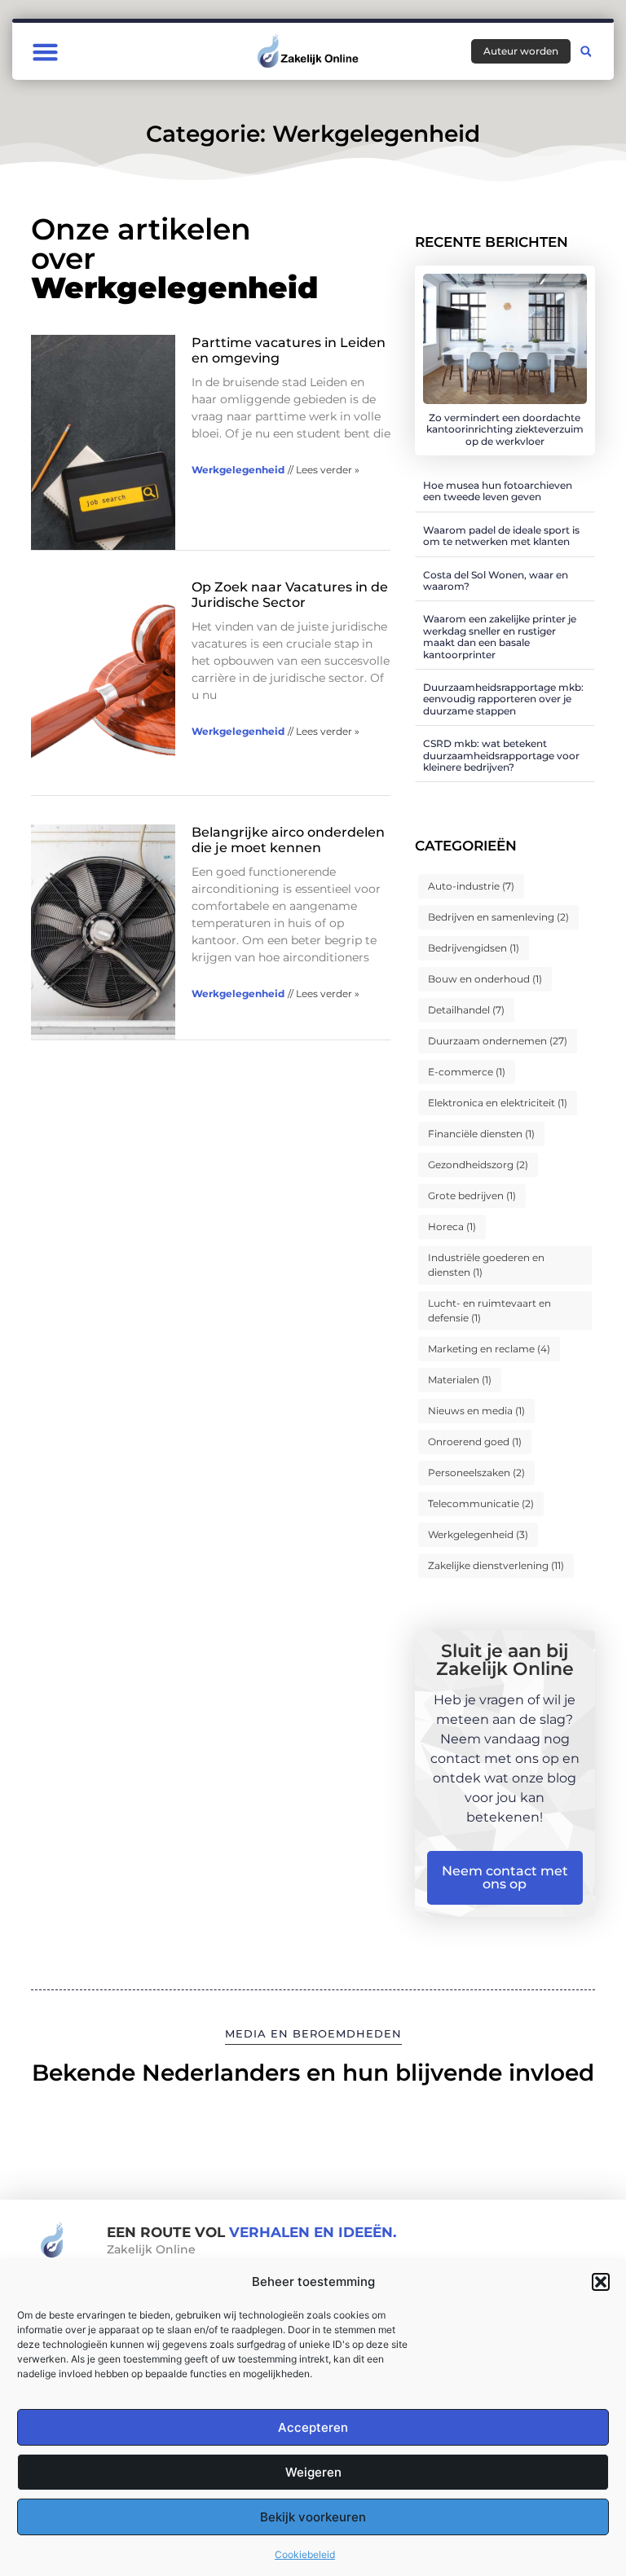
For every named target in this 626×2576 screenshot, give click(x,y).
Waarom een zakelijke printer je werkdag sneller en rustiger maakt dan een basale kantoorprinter (500, 636)
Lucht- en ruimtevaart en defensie (489, 1310)
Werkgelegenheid (238, 470)
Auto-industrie (471, 886)
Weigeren (313, 2472)
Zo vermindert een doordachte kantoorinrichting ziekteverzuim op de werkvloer (505, 429)
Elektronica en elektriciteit (498, 1103)
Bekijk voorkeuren (313, 2517)
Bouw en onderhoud (485, 979)
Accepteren (313, 2427)
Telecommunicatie (481, 1503)
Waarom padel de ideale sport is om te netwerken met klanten (501, 536)
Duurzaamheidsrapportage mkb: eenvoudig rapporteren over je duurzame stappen (503, 699)
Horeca (452, 1226)
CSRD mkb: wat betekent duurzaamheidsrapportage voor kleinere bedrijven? (501, 755)
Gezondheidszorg (478, 1165)
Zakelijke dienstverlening (496, 1565)
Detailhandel (466, 1010)
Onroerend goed (475, 1442)
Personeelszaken (476, 1473)
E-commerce (467, 1072)
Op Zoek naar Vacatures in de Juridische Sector (290, 595)
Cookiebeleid (305, 2554)
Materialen (460, 1380)
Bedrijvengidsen (474, 948)
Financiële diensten (481, 1134)
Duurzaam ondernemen (498, 1041)
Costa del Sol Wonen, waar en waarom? (496, 580)
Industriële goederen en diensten (486, 1265)
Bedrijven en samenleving (498, 917)
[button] (601, 2282)
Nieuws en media (476, 1411)
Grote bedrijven (472, 1196)
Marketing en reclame (489, 1349)
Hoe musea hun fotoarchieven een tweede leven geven (498, 491)
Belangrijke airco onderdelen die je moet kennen (288, 840)
